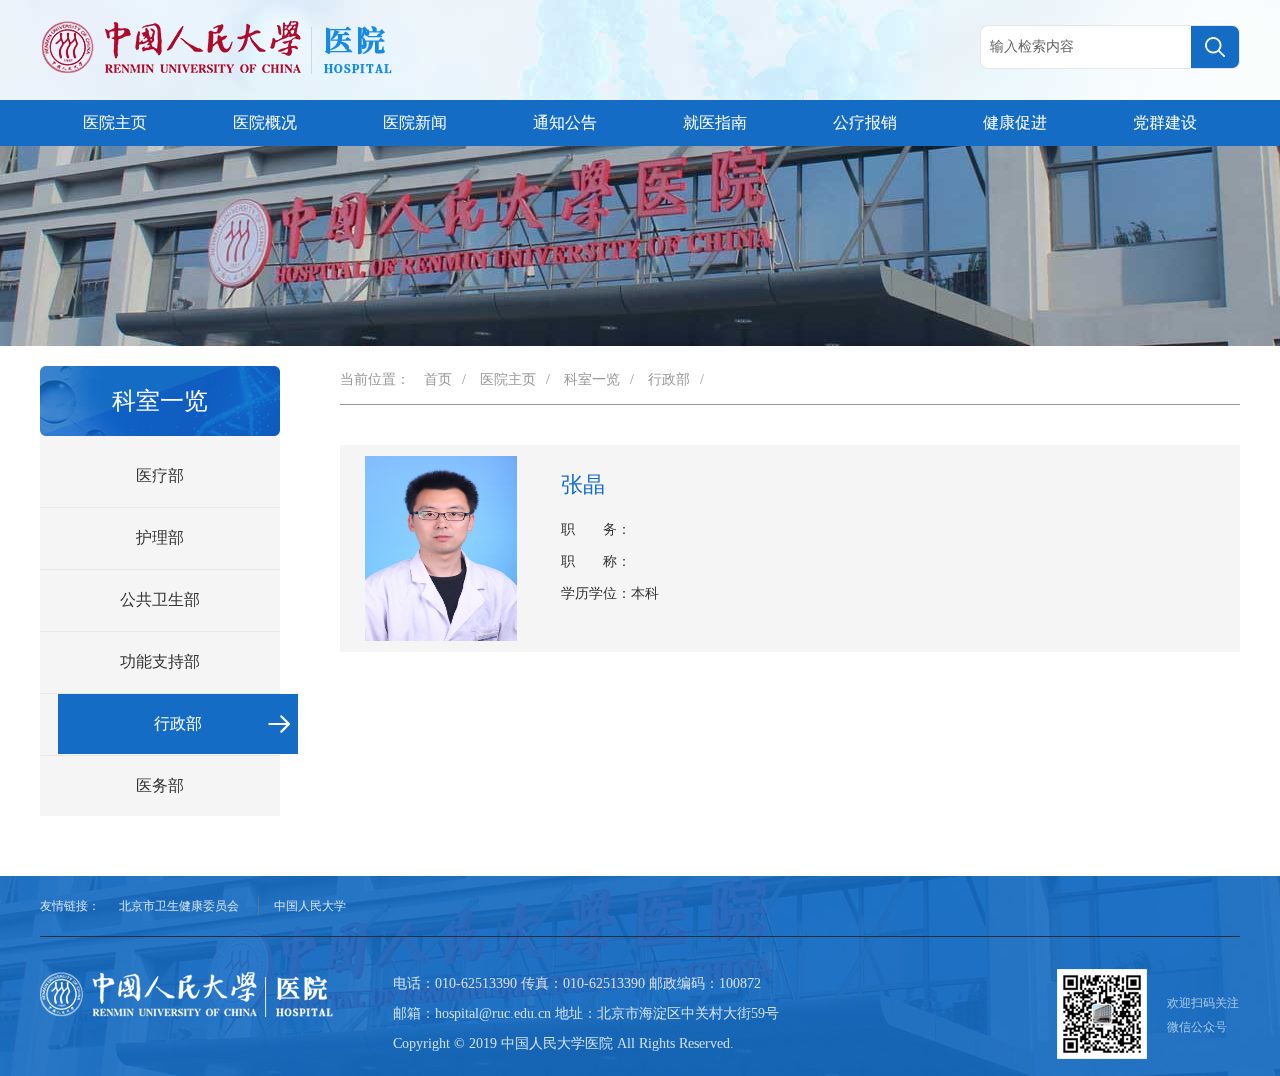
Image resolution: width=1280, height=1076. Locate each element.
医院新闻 (415, 122)
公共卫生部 (160, 599)
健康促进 (1015, 122)
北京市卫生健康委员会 (179, 906)
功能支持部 (160, 661)
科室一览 (592, 379)
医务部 (160, 785)
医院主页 (115, 122)
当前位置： (375, 379)
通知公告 (565, 122)
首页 (438, 379)
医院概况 (265, 122)
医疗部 (160, 475)
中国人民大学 (310, 906)
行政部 (178, 723)
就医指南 (715, 122)
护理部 (160, 537)
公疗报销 (865, 122)
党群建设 (1165, 122)
